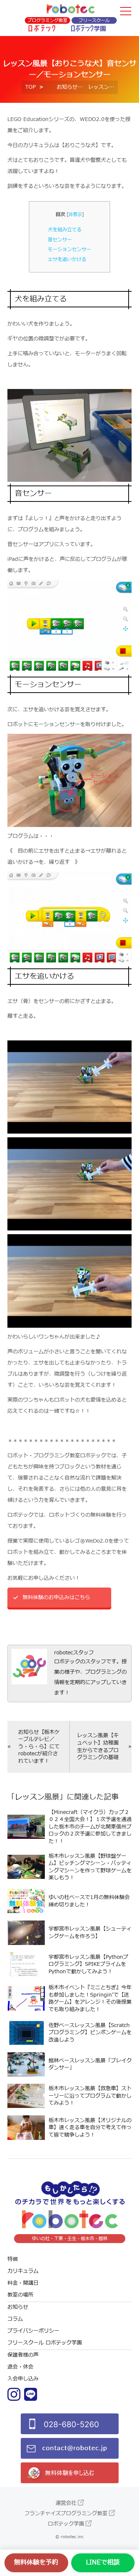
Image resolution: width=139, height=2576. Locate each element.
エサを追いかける (67, 259)
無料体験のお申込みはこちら (56, 1597)
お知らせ (67, 87)
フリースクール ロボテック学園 (45, 2343)
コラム (15, 2319)
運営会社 (66, 2503)
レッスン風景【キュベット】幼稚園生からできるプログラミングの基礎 (98, 1746)
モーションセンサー (69, 249)
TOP (30, 87)
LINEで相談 (103, 2563)
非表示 (75, 215)
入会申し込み (23, 2379)
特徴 (13, 2259)
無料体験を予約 (36, 2563)
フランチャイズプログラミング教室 (66, 2513)
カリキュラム (23, 2271)
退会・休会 (20, 2367)
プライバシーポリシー (33, 2331)
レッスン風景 (37, 1797)
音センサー (60, 240)
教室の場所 (20, 2295)
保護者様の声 (23, 2355)
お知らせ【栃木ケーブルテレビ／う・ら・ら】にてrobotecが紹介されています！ (39, 1747)
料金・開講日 (23, 2283)
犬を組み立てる (65, 230)
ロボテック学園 (66, 2524)
